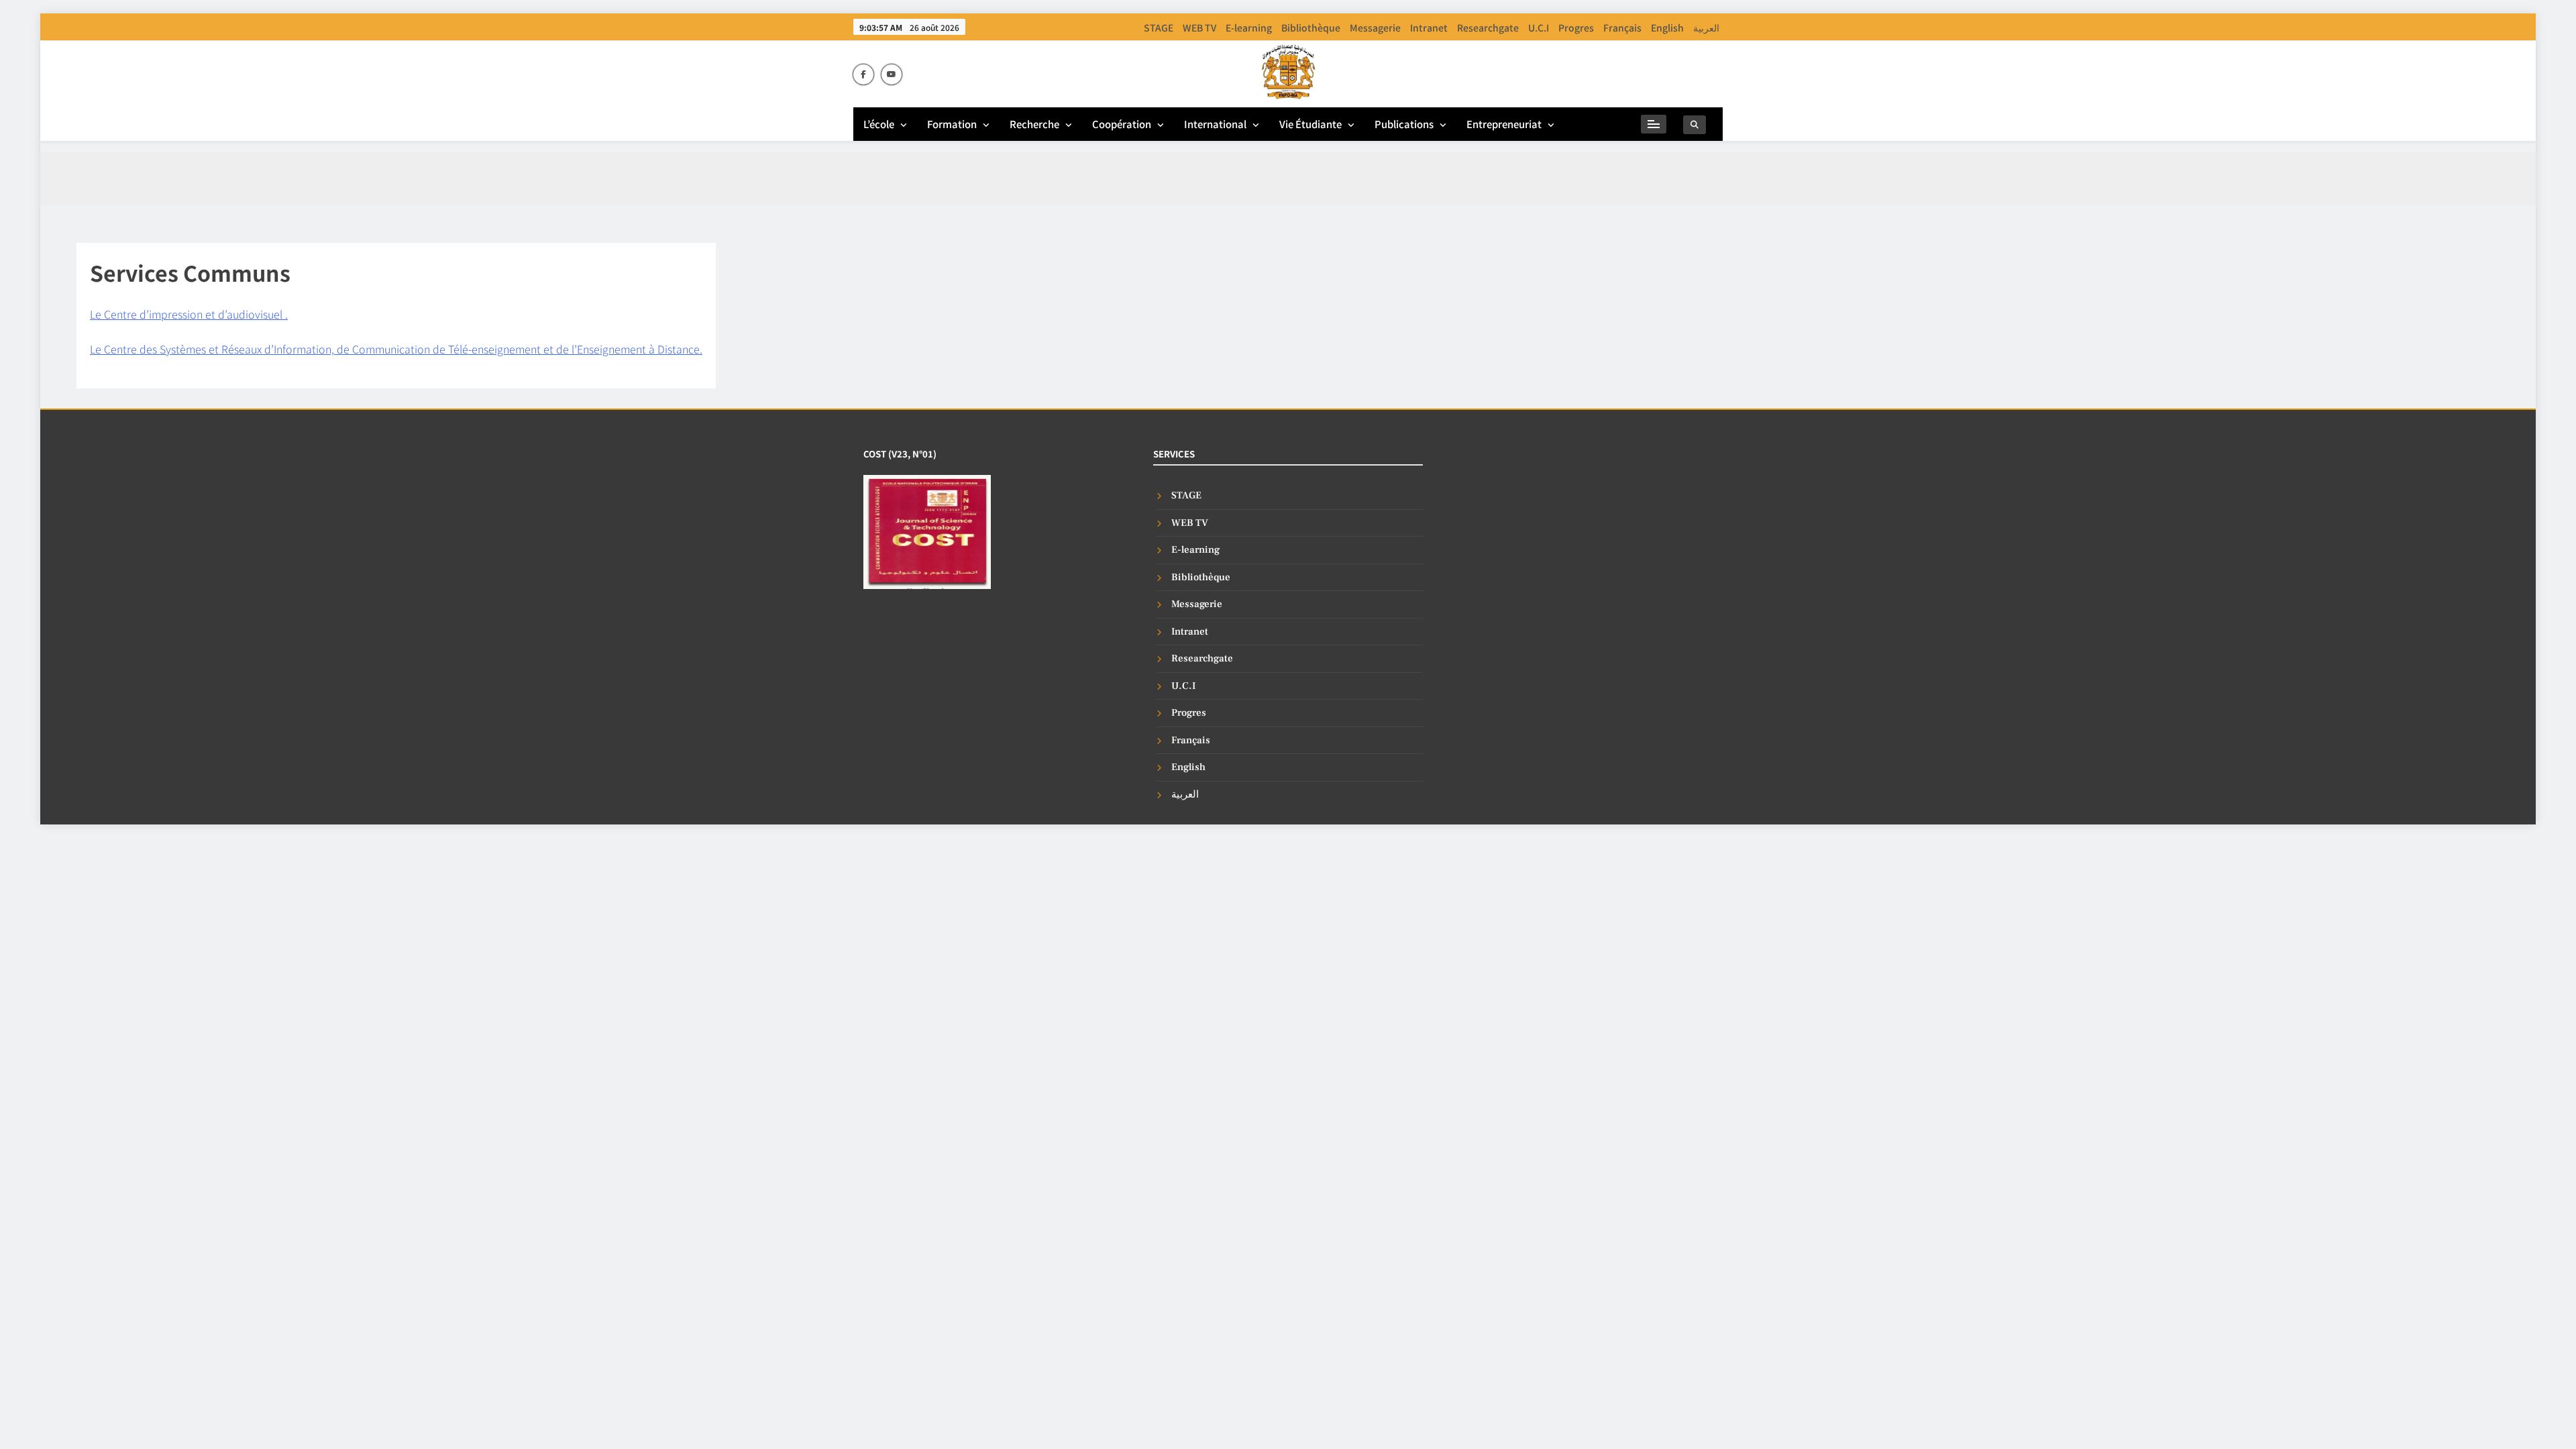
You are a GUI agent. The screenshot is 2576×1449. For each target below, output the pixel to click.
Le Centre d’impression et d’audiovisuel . (189, 314)
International (1215, 124)
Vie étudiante (1310, 124)
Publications (1404, 124)
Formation (952, 124)
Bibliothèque (1311, 28)
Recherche (1034, 124)
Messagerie (1375, 28)
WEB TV (1199, 28)
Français (1622, 28)
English (1667, 28)
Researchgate (1488, 28)
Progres (1576, 28)
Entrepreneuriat (1504, 124)
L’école (879, 124)
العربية (1706, 28)
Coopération (1122, 124)
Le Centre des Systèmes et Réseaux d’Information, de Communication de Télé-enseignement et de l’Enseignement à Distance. (396, 349)
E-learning (1249, 28)
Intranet (1429, 28)
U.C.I (1539, 28)
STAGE (1159, 28)
